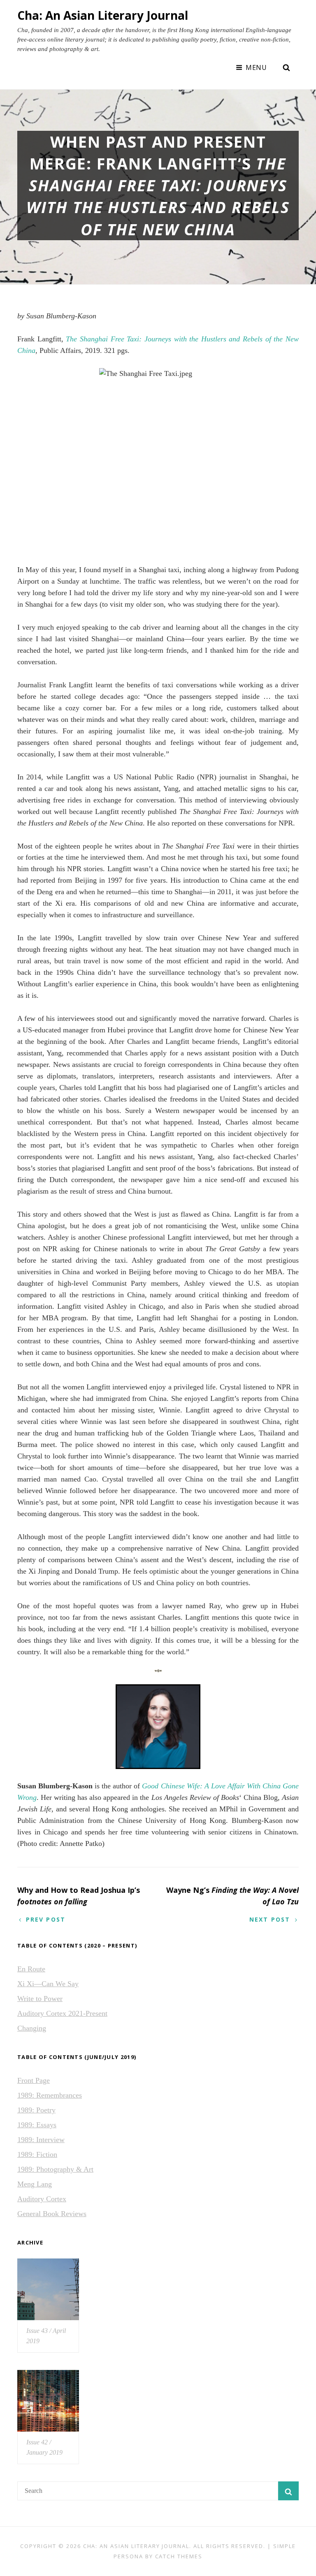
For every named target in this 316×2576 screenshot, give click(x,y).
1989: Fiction (37, 2154)
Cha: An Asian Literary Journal (103, 15)
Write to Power (40, 1999)
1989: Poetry (36, 2110)
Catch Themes (179, 2556)
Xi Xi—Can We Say (48, 1984)
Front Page (34, 2080)
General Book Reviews (52, 2214)
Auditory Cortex (42, 2199)
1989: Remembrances (50, 2095)
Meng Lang (35, 2184)
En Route (31, 1969)
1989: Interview (41, 2140)
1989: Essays (37, 2125)
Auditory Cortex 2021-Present (62, 2013)
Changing (32, 2028)
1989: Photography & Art (55, 2169)
